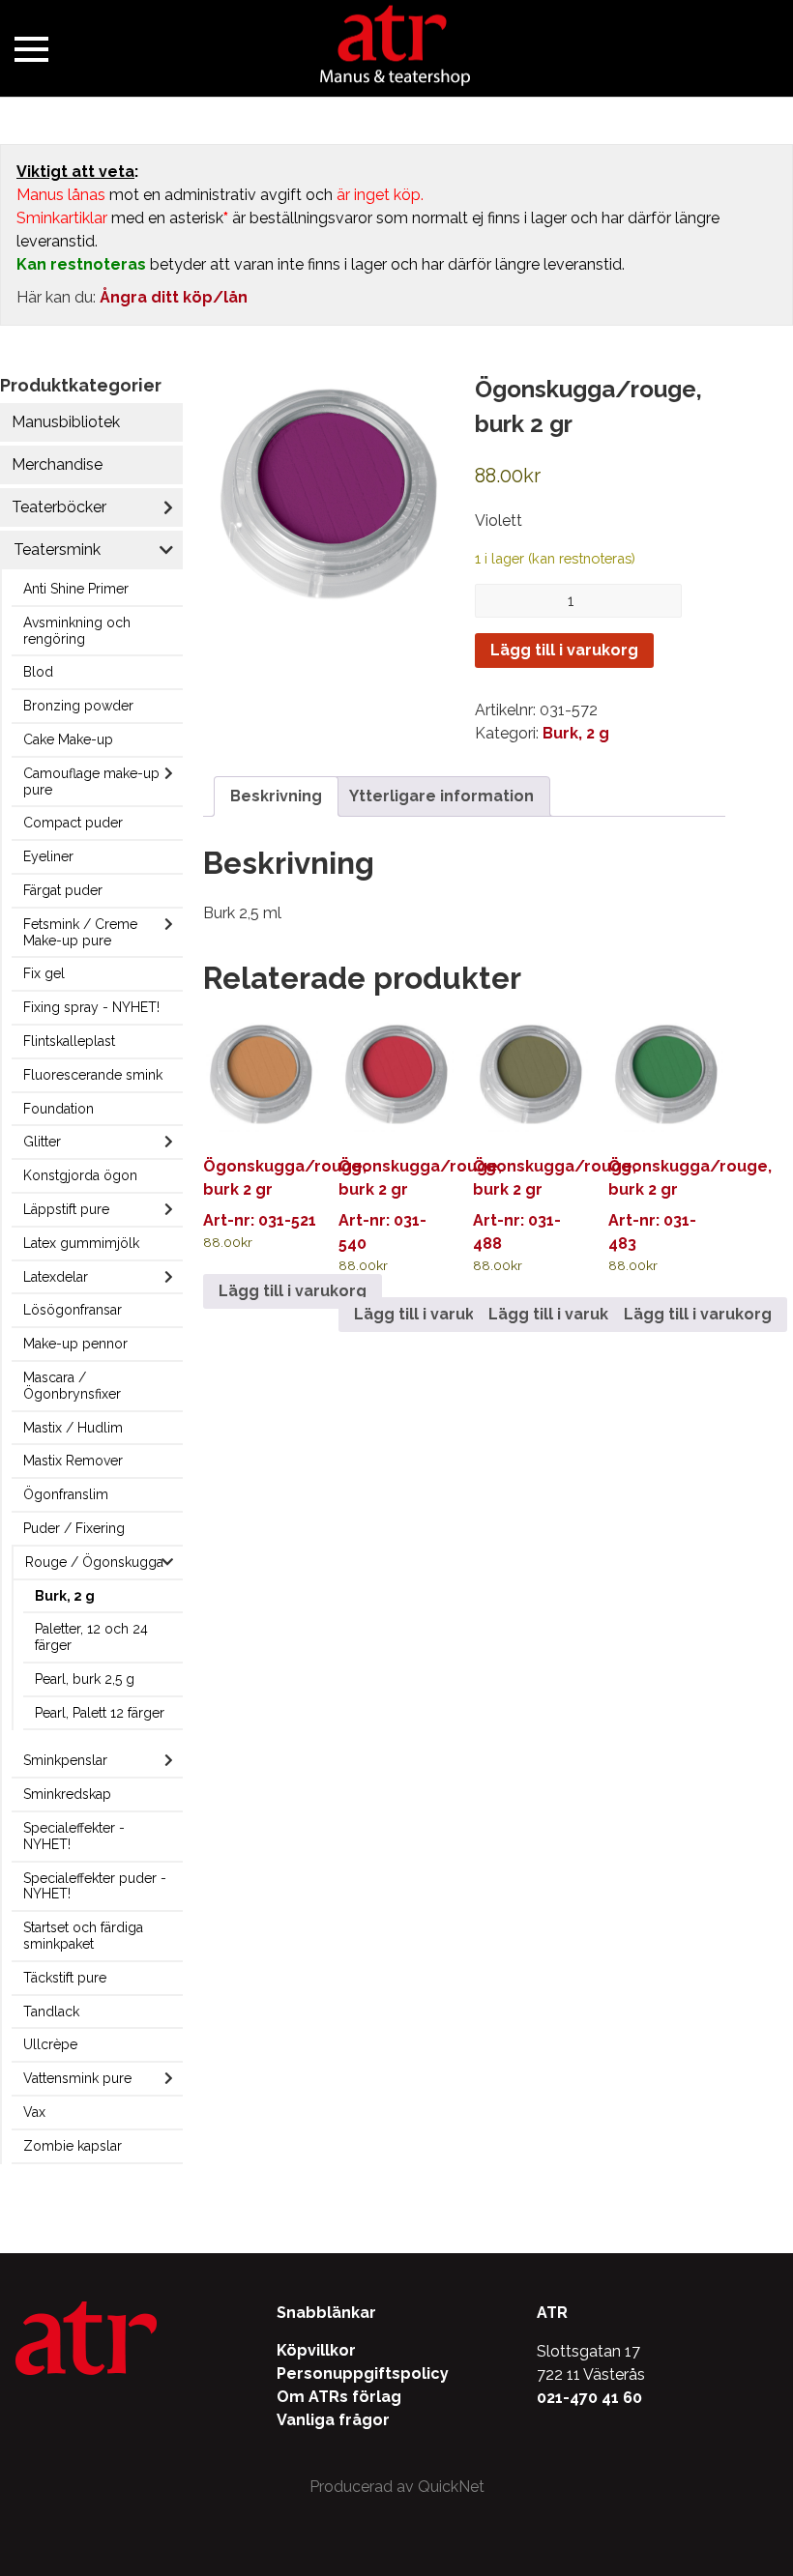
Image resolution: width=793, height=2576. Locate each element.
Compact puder (73, 823)
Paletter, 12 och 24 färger (91, 1637)
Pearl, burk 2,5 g (85, 1679)
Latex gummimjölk (81, 1243)
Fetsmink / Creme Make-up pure (80, 932)
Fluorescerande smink (93, 1075)
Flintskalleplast (69, 1041)
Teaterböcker (59, 507)
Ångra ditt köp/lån (174, 297)
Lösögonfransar (73, 1310)
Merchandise (57, 464)
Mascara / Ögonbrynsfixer (72, 1386)
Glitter (42, 1142)
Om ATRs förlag (339, 2397)
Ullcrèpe (50, 2044)
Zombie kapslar (73, 2146)
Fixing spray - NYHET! (91, 1007)
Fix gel (44, 973)
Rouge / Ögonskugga (94, 1562)
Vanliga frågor (333, 2420)
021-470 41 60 (589, 2398)
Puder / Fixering (74, 1528)
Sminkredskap (67, 1794)
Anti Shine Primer (76, 589)
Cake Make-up (68, 739)
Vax (34, 2112)
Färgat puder (63, 890)
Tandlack (51, 2012)
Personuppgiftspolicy (363, 2373)
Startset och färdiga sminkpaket (83, 1936)
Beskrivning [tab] (276, 796)
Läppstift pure (66, 1209)
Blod (38, 672)
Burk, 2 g (65, 1596)
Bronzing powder (78, 706)
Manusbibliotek (66, 422)
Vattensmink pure (77, 2078)
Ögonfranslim (66, 1494)
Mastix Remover (73, 1461)
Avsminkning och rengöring (77, 631)
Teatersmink (57, 550)
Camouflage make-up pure (91, 781)
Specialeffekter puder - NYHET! (95, 1886)
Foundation (59, 1109)
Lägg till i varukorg (564, 650)
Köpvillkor (316, 2350)
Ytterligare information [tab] (441, 796)
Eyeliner (48, 856)
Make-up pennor (75, 1344)
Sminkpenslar (65, 1760)
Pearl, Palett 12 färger (100, 1713)
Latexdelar (56, 1277)
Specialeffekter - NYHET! (74, 1836)
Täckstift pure (65, 1978)
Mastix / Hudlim (73, 1428)
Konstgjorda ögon (80, 1175)
